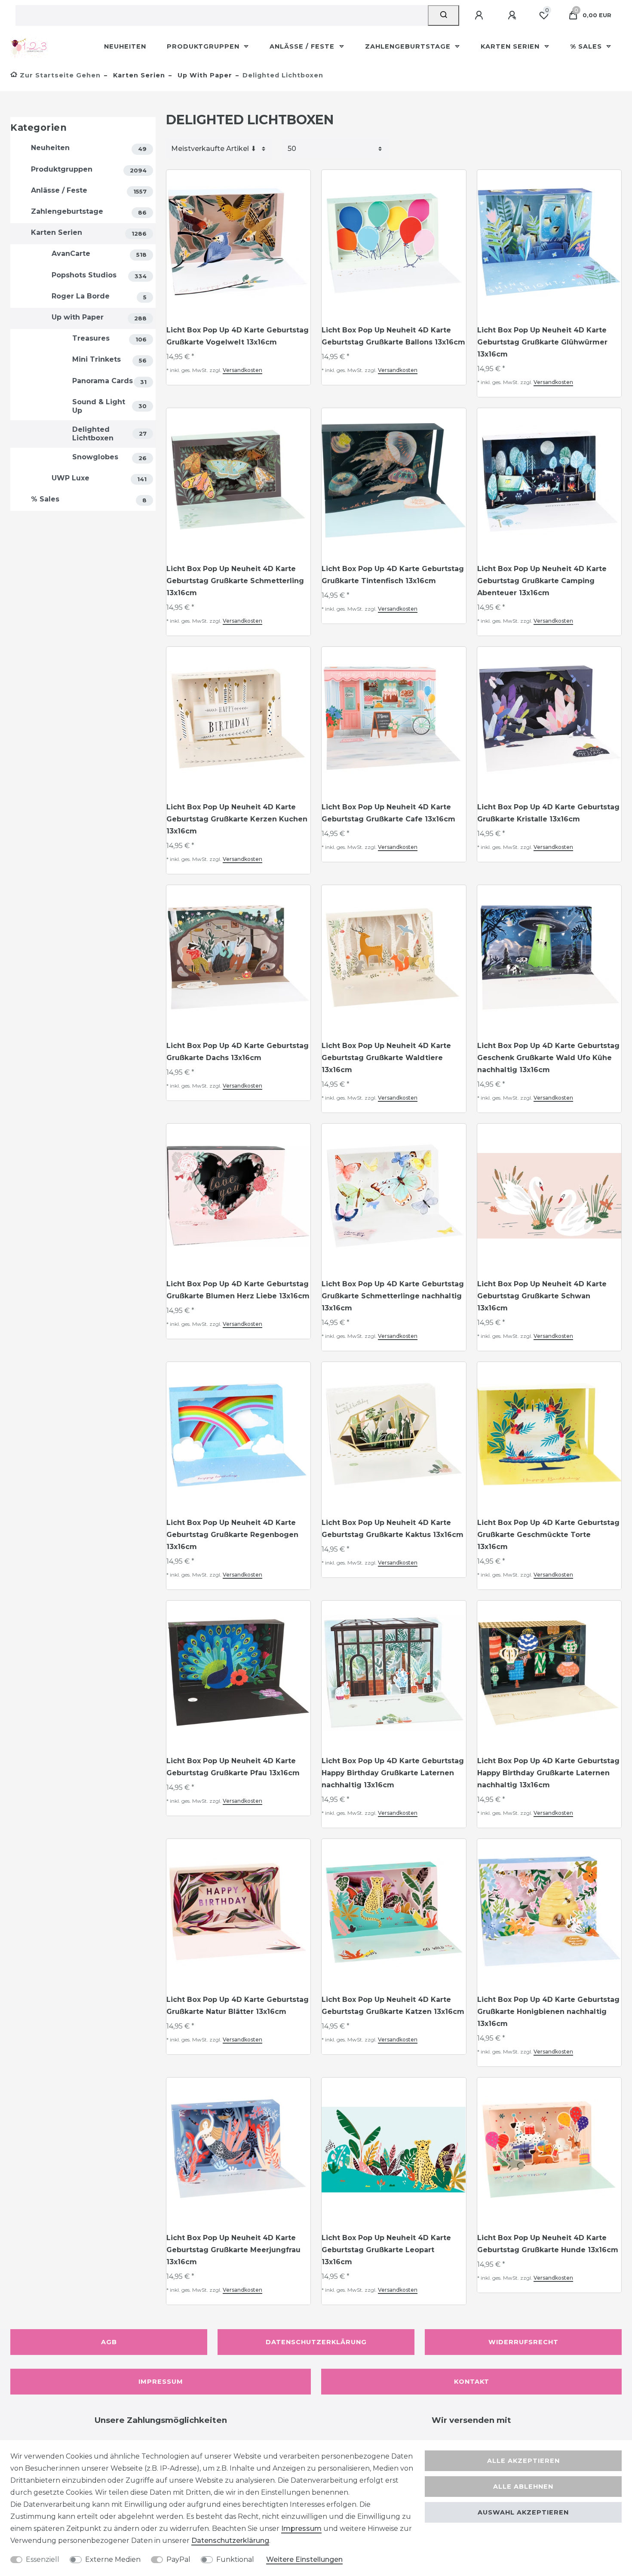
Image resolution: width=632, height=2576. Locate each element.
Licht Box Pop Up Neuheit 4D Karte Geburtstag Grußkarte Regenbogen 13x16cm (232, 1535)
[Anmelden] (480, 15)
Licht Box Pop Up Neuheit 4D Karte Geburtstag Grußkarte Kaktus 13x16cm (393, 1529)
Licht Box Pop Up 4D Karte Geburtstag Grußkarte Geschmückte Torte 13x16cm (548, 1535)
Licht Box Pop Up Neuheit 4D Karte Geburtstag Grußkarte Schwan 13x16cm (542, 1296)
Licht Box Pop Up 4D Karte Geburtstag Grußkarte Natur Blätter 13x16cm (238, 2006)
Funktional (235, 2559)
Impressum (161, 2382)
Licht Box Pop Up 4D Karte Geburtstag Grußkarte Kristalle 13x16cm (548, 813)
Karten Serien (511, 46)
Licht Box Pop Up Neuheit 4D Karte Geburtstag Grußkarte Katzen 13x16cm (393, 2006)
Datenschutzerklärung (316, 2342)
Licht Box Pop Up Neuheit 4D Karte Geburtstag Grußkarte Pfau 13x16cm (233, 1767)
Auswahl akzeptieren (523, 2512)
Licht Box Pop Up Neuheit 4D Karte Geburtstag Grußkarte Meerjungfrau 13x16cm (233, 2250)
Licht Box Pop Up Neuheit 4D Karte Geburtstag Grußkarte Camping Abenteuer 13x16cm (542, 581)
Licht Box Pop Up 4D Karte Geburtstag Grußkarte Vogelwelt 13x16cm (238, 336)
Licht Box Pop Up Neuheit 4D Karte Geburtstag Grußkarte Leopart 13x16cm (386, 2250)
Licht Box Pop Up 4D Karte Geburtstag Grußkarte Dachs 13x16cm (238, 1052)
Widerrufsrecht (523, 2342)
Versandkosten (242, 370)
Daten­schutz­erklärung (230, 2541)
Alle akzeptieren (523, 2461)
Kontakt (472, 2382)
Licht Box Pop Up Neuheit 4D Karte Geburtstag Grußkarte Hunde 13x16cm (548, 2244)
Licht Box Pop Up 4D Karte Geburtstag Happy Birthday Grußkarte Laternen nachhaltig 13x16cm (393, 1773)
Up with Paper (204, 75)
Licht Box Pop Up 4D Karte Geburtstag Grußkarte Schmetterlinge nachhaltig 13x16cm (393, 1296)
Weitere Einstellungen (304, 2559)
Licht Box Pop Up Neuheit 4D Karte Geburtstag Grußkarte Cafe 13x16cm (388, 813)
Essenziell (43, 2559)
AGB (109, 2342)
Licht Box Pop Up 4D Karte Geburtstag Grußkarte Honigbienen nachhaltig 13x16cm (548, 2012)
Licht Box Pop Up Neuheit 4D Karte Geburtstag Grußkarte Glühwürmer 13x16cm (542, 342)
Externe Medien (113, 2559)
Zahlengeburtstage (409, 46)
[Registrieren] (513, 15)
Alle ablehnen (523, 2487)
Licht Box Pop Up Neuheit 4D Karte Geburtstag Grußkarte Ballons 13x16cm (393, 336)
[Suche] (443, 15)
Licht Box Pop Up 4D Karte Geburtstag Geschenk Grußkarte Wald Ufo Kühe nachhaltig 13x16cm (548, 1058)
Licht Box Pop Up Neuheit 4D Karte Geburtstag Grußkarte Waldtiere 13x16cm (386, 1058)
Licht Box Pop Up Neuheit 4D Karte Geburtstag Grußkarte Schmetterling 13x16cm (235, 581)
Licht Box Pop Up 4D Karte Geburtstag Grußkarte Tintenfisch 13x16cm (393, 575)
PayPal (178, 2559)
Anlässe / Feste (303, 46)
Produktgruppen (204, 46)
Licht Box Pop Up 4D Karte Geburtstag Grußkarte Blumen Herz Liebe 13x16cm (238, 1290)
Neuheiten (125, 46)
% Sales (587, 46)
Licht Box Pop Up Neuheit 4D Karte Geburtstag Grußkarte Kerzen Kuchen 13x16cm (237, 819)
